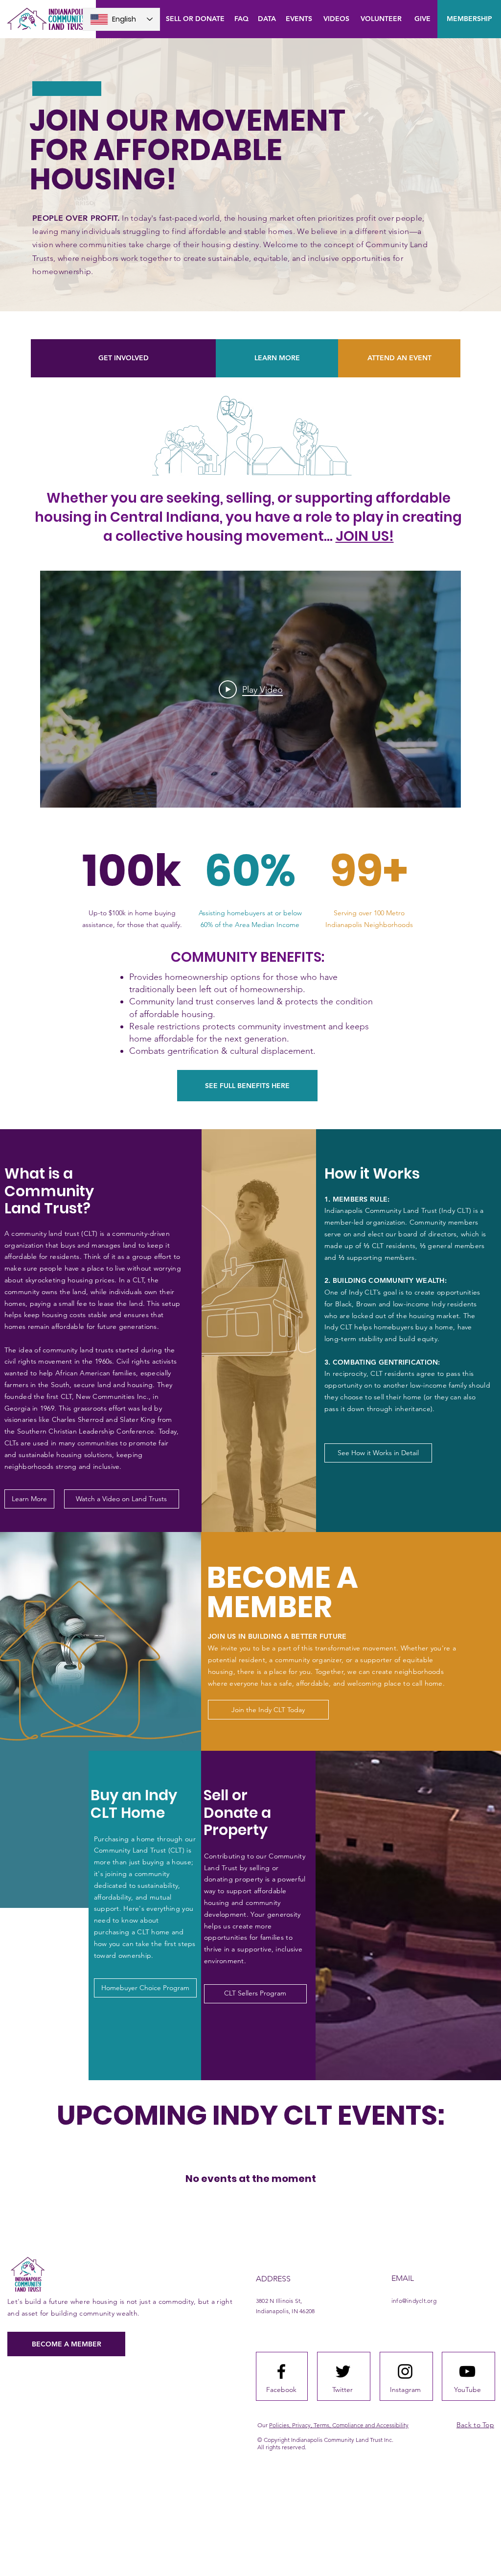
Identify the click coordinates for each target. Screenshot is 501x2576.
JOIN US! (365, 536)
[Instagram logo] (405, 2371)
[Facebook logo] (281, 2371)
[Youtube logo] (467, 2371)
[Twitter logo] (343, 2371)
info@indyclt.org (414, 2301)
